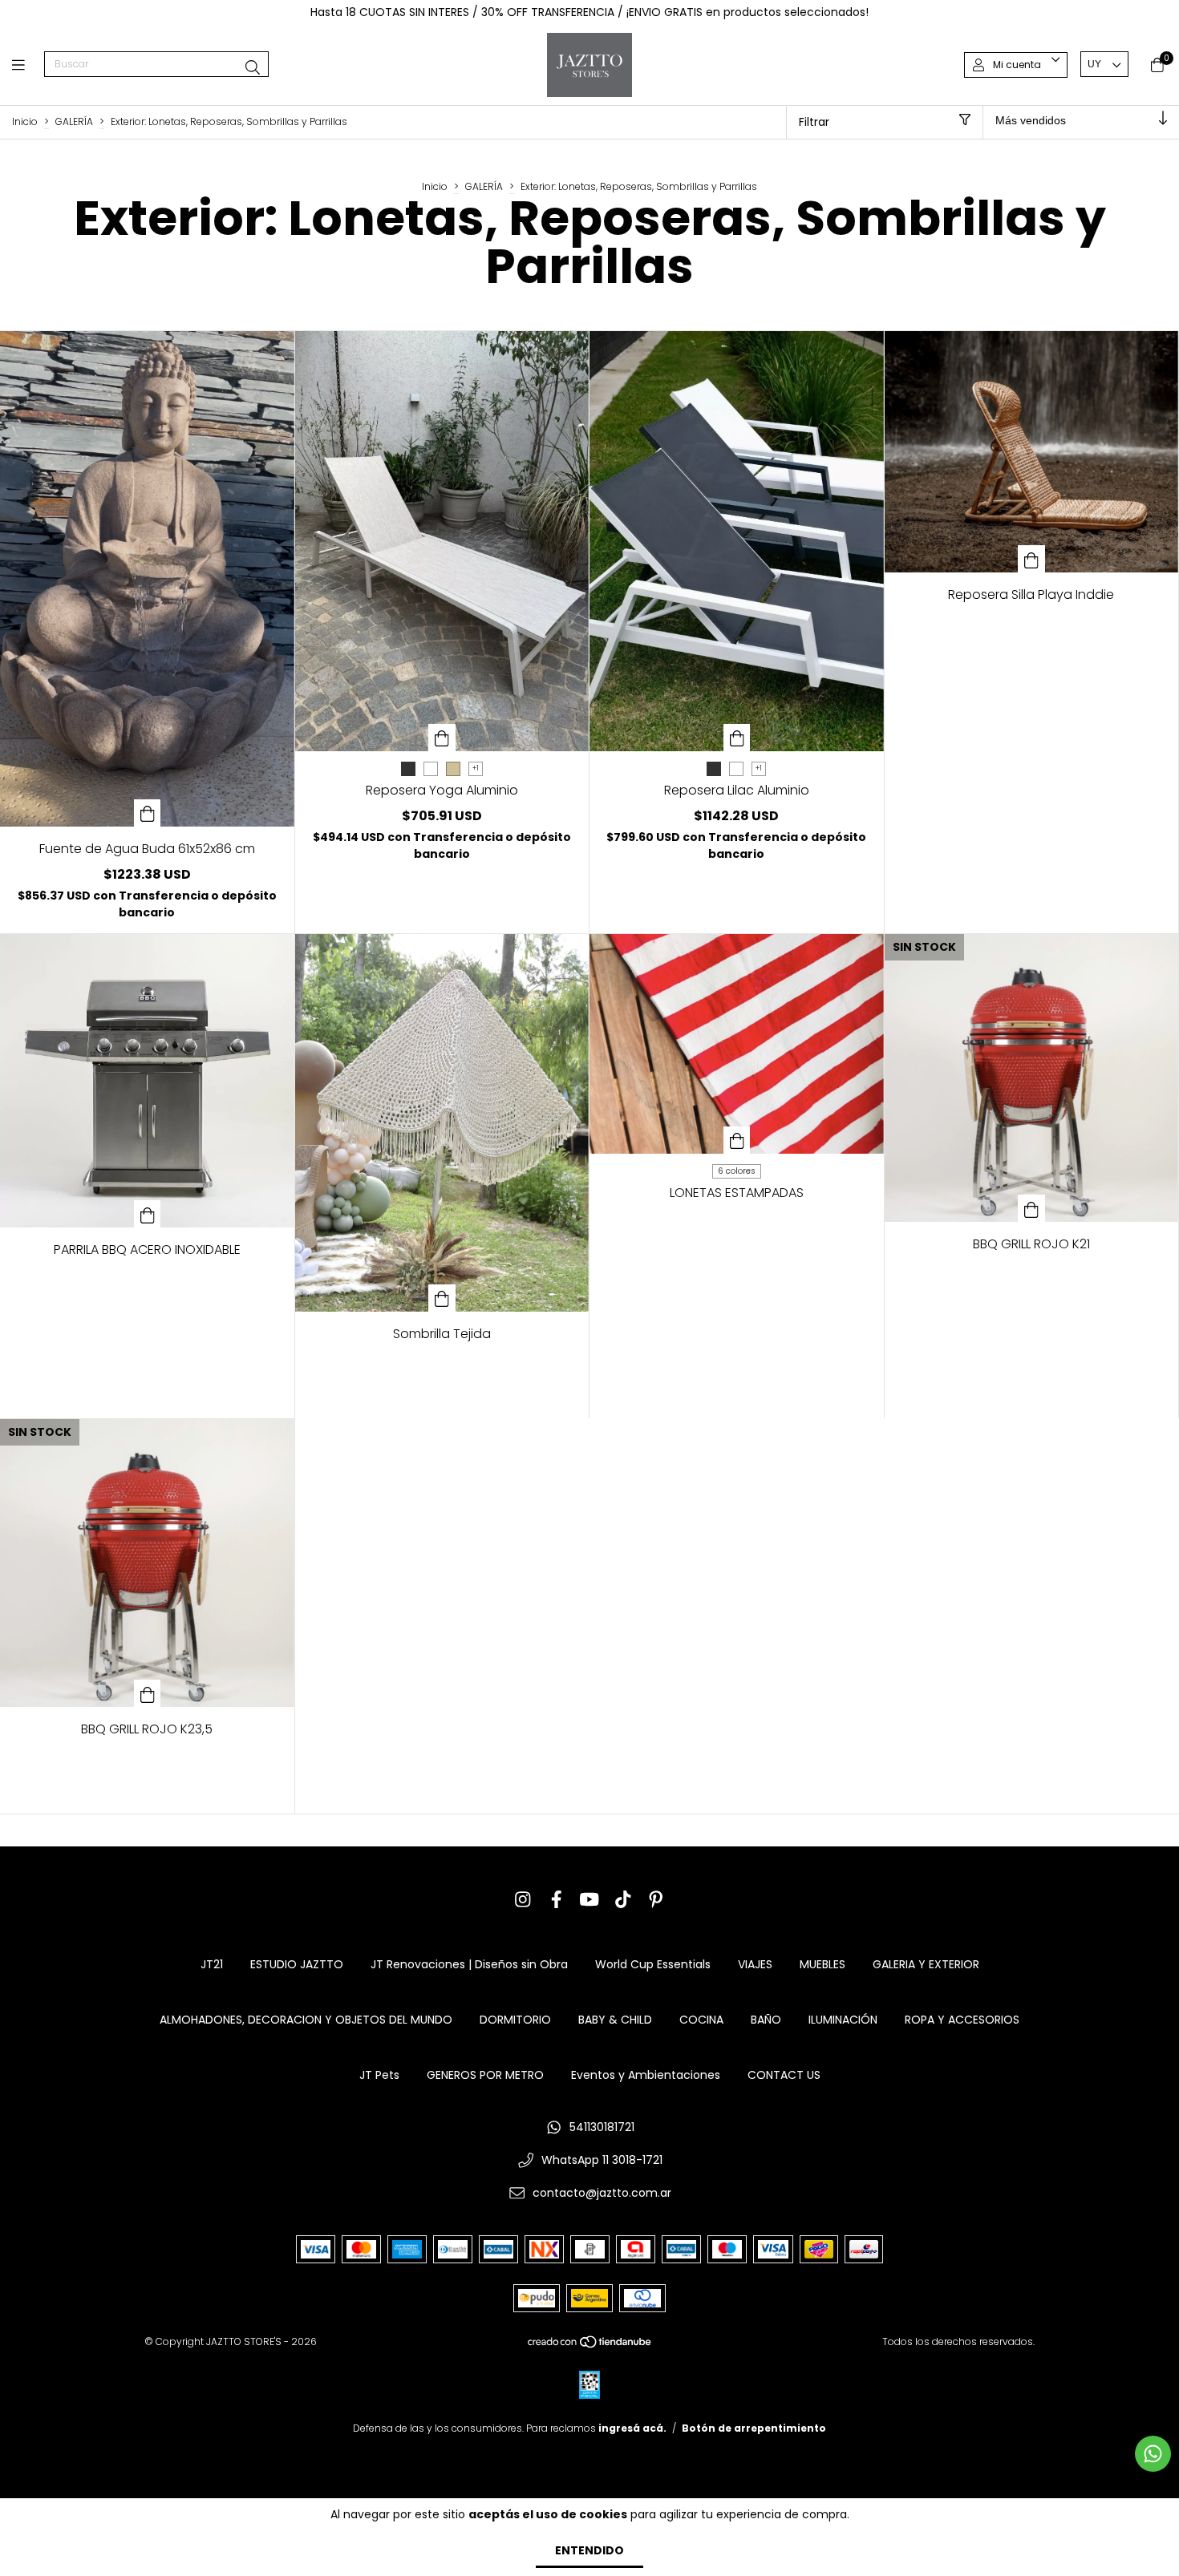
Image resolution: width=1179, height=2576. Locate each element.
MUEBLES (822, 1964)
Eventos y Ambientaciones (646, 2075)
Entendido (589, 2550)
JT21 (212, 1964)
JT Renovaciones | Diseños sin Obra (469, 1964)
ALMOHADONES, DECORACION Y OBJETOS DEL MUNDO (306, 2020)
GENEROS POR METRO (485, 2075)
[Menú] (28, 65)
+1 (476, 768)
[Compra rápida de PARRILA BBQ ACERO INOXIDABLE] (148, 1214)
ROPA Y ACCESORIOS (962, 2020)
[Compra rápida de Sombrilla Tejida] (442, 1298)
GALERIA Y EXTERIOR (926, 1964)
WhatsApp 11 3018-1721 (602, 2160)
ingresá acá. (632, 2428)
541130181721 (602, 2127)
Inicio (25, 121)
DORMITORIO (515, 2020)
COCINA (701, 2020)
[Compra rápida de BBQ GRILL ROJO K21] (1031, 1208)
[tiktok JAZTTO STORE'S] (623, 1900)
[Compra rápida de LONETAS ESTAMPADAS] (737, 1140)
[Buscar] (253, 68)
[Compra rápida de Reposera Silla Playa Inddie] (1031, 559)
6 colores (737, 1171)
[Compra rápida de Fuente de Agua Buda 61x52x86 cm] (148, 813)
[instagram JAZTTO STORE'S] (523, 1900)
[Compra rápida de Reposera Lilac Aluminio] (737, 738)
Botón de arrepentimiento (754, 2428)
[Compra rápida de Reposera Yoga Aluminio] (442, 738)
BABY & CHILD (615, 2020)
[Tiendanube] (590, 2345)
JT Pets (379, 2075)
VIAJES (755, 1964)
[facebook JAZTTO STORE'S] (557, 1900)
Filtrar (814, 122)
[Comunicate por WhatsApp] (1153, 2454)
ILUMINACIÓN (843, 2020)
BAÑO (766, 2020)
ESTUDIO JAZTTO (297, 1964)
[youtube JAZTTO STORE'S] (589, 1900)
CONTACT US (784, 2075)
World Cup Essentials (653, 1964)
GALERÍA (74, 121)
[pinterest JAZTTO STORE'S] (656, 1900)
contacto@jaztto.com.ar (602, 2193)
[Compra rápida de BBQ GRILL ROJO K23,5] (148, 1693)
